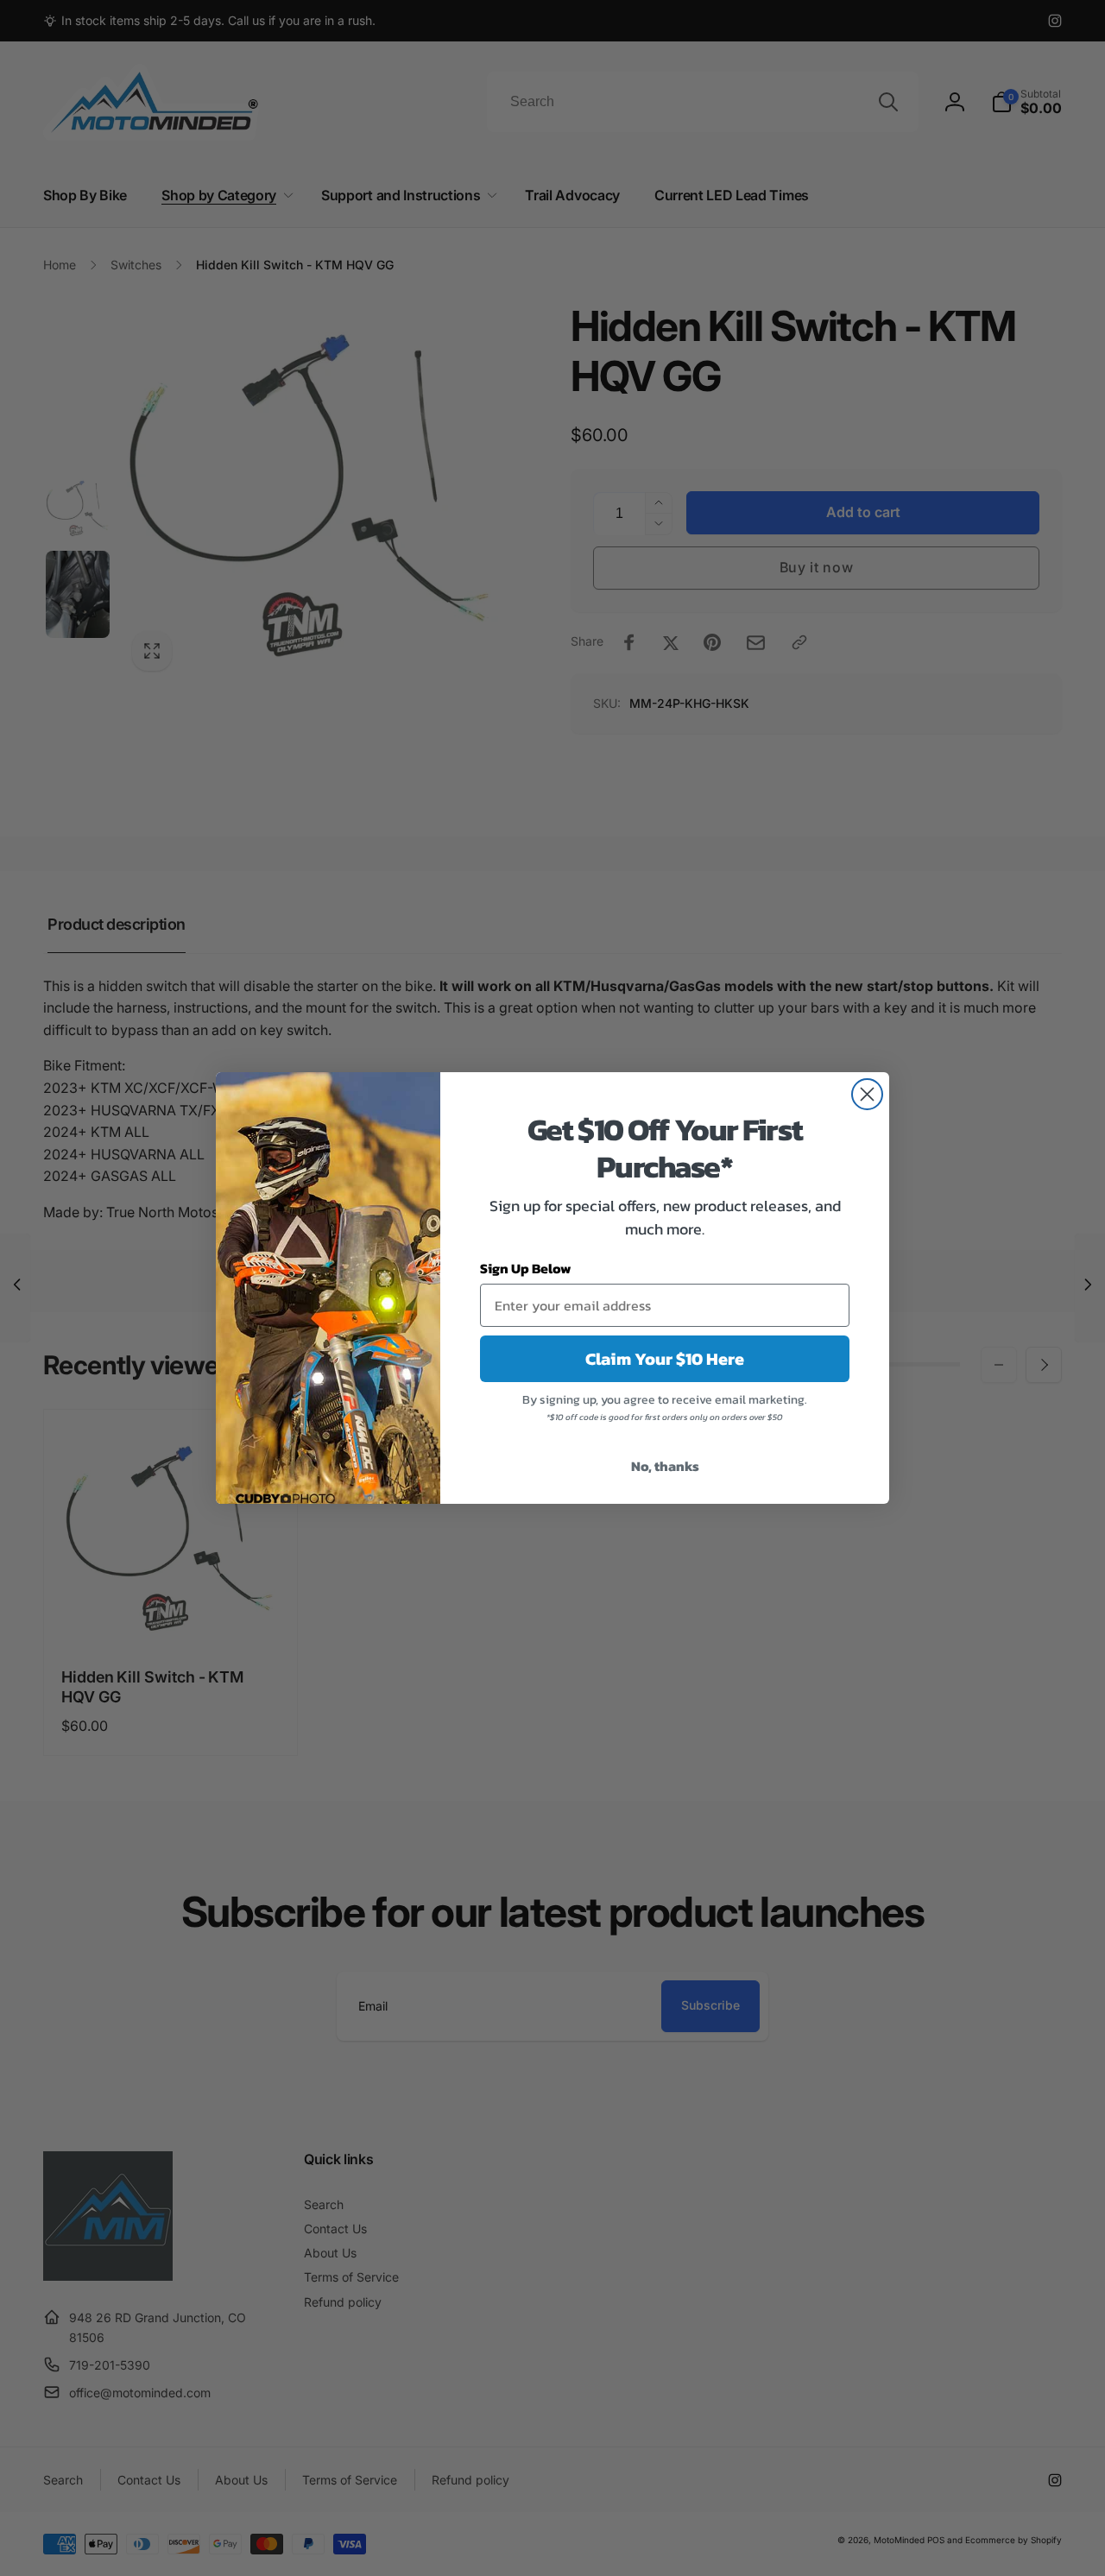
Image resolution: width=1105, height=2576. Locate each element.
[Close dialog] (867, 1094)
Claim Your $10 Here (665, 1359)
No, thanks (665, 1466)
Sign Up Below (526, 1268)
